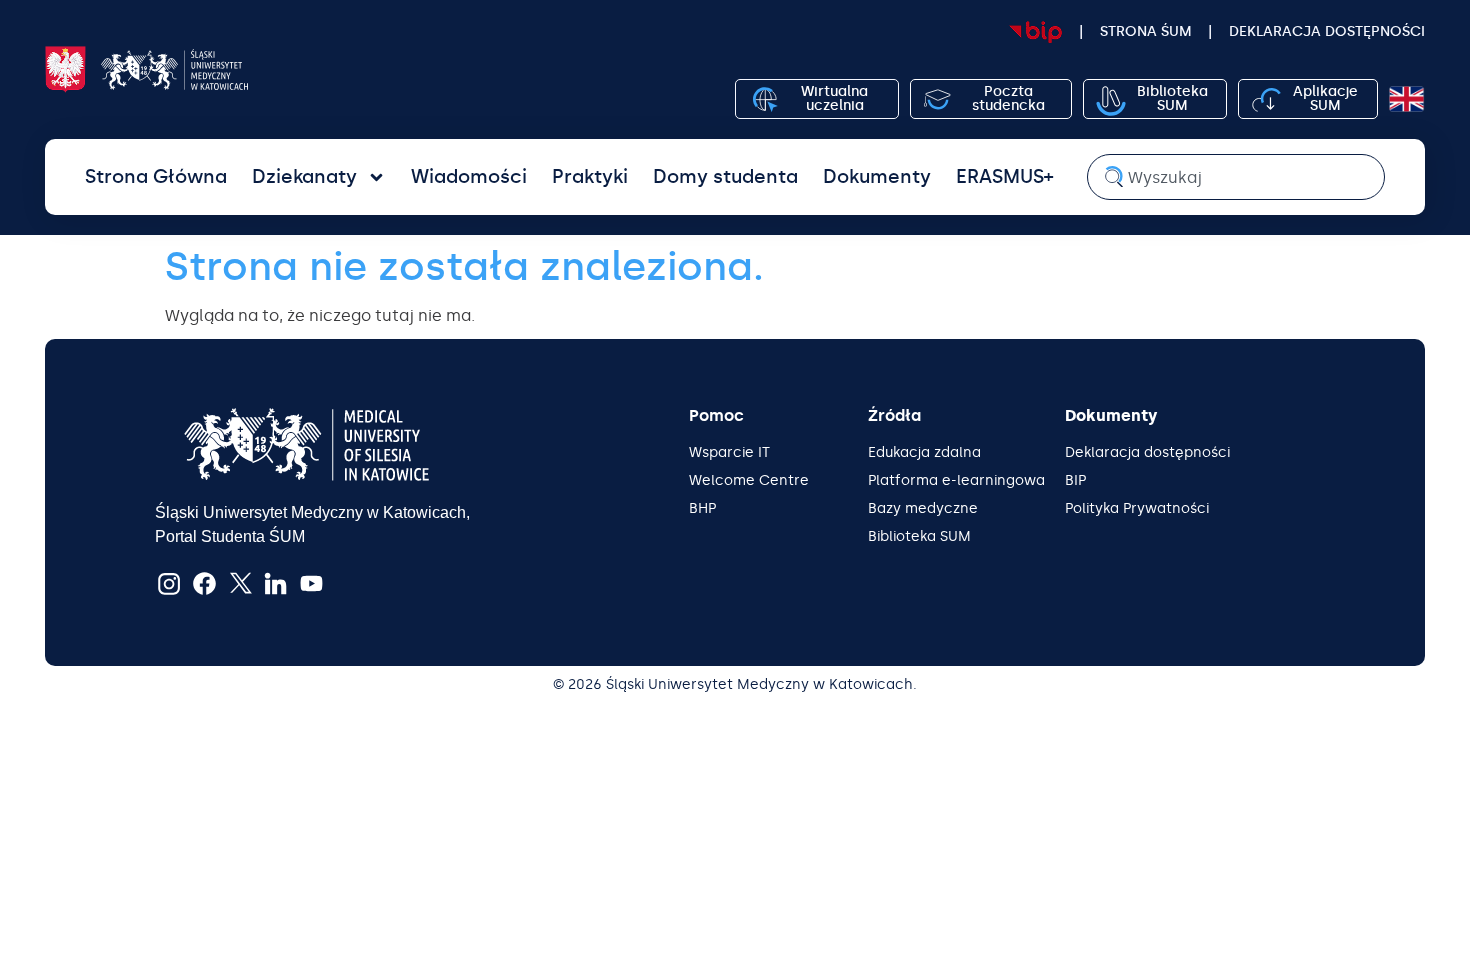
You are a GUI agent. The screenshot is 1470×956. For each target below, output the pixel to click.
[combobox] (1236, 177)
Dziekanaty (304, 176)
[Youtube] (312, 583)
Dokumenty (877, 176)
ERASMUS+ (1004, 176)
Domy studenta (725, 176)
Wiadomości (469, 176)
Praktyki (590, 176)
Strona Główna (156, 176)
